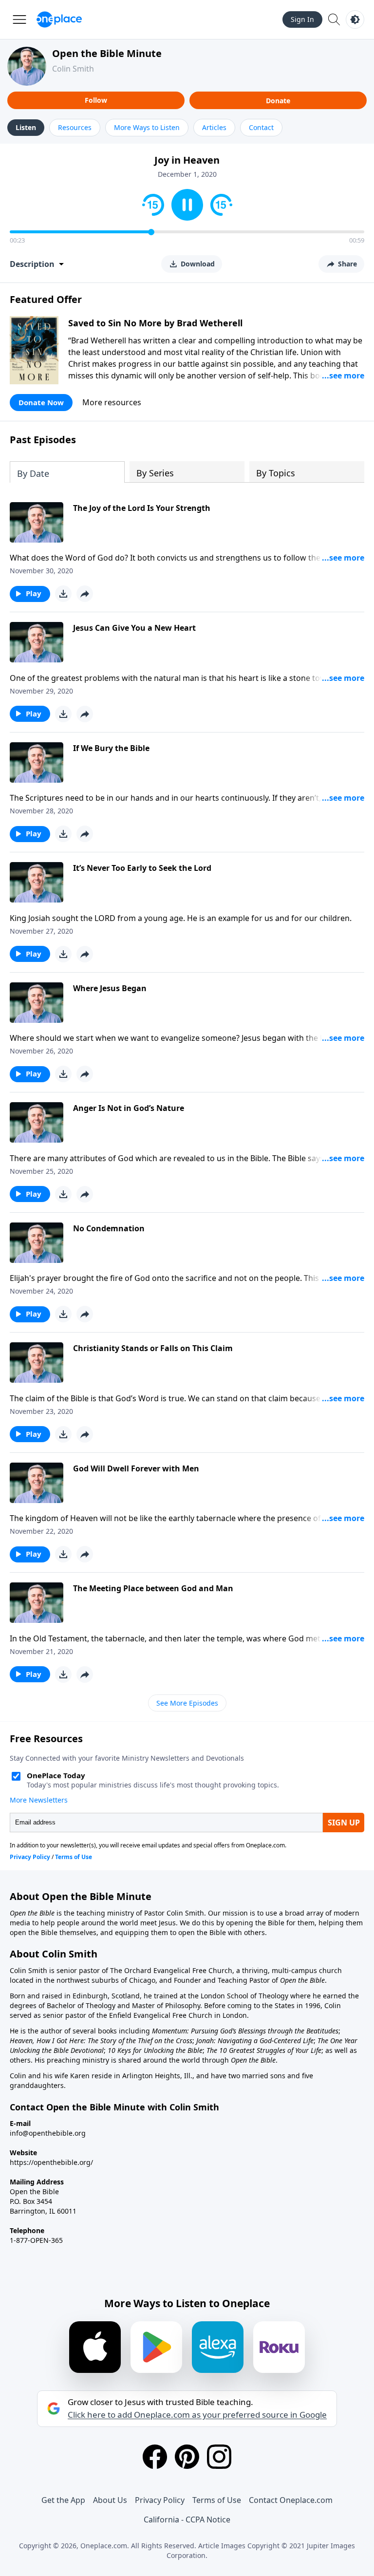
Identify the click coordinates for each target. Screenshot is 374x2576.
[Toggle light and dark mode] (355, 19)
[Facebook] (155, 2457)
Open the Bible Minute (107, 53)
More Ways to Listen (147, 127)
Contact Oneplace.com (291, 2500)
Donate (278, 101)
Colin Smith (73, 69)
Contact (261, 127)
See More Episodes (187, 1703)
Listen (26, 127)
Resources (75, 127)
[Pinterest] (187, 2457)
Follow (96, 100)
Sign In (302, 19)
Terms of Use (217, 2500)
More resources (112, 402)
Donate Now (41, 402)
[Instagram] (219, 2457)
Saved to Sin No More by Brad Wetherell (155, 323)
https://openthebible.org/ (51, 2162)
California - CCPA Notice (187, 2520)
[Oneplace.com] (59, 19)
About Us (110, 2500)
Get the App (63, 2500)
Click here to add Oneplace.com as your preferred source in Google (197, 2415)
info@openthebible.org (48, 2133)
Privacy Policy (160, 2500)
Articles (214, 127)
